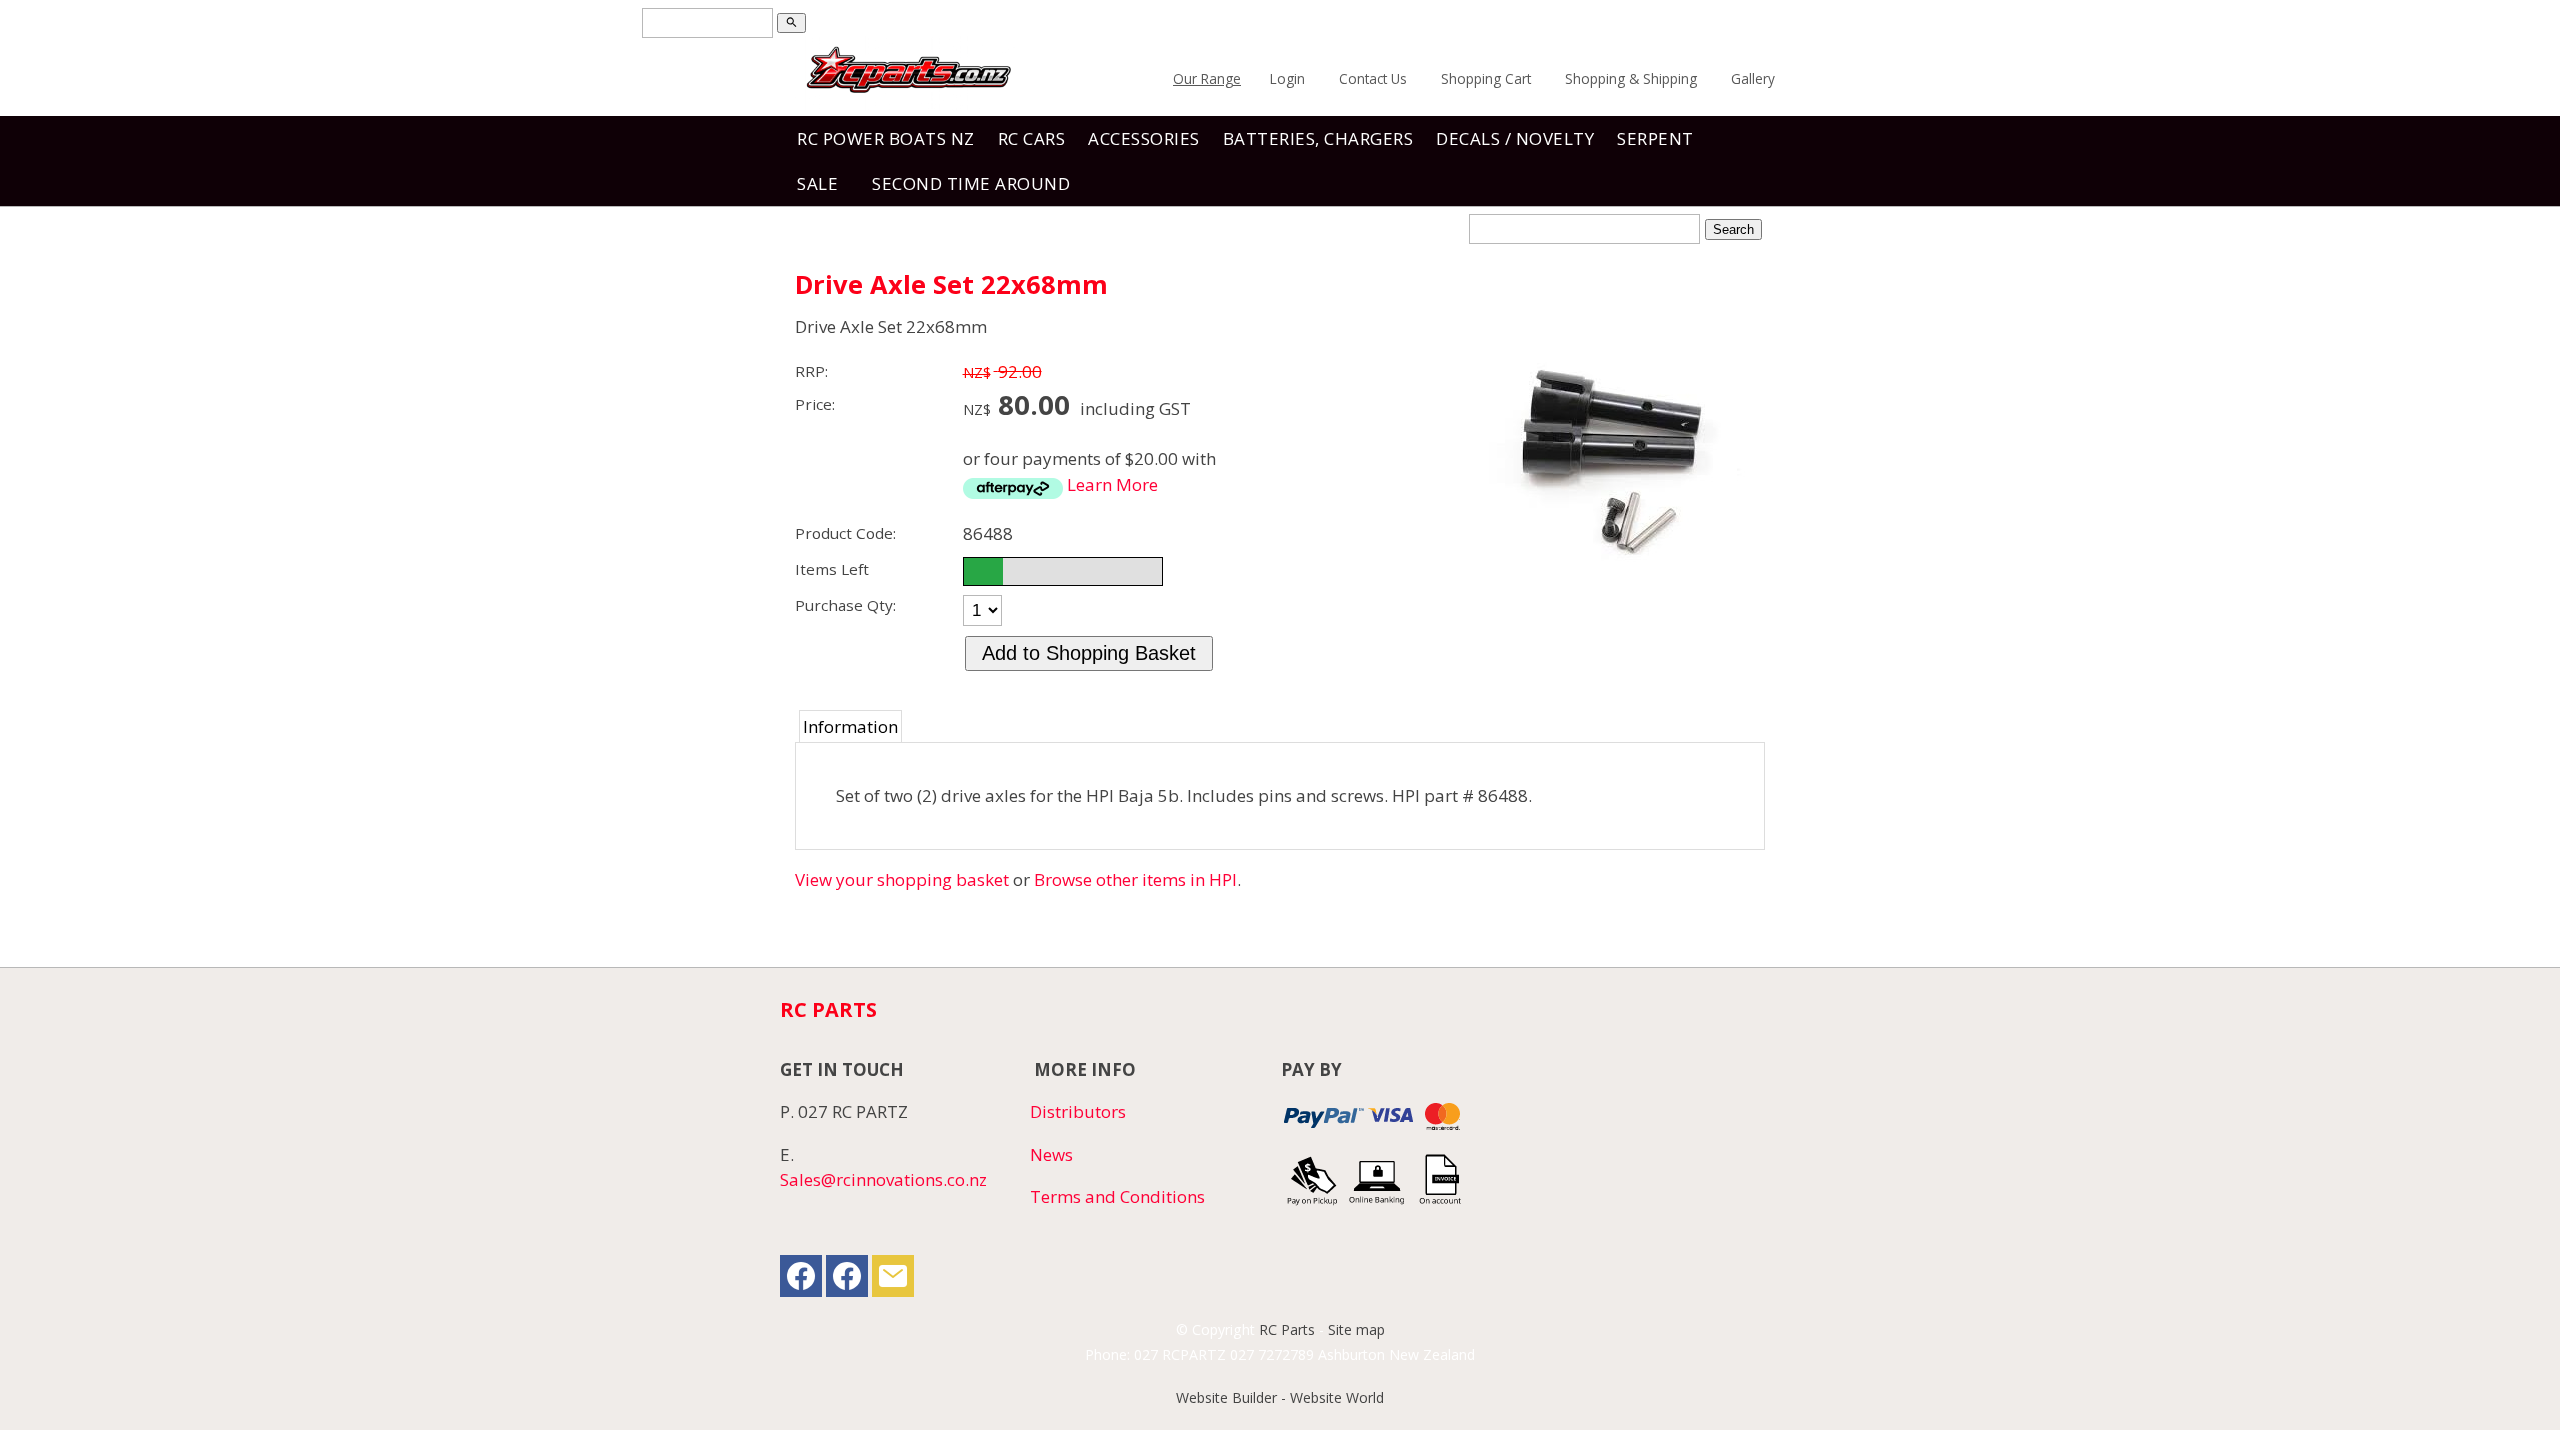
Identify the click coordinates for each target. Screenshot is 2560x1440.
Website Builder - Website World (1280, 1397)
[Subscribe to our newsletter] (893, 1280)
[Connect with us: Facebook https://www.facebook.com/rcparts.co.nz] (801, 1280)
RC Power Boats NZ (886, 138)
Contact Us (1373, 78)
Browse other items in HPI (1135, 879)
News (1051, 1154)
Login (1287, 78)
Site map (1356, 1329)
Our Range (1207, 78)
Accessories (1144, 138)
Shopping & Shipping (1631, 78)
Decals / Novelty (1515, 138)
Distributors (1078, 1111)
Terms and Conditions (1117, 1196)
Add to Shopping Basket (1089, 653)
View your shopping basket (902, 879)
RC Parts (1287, 1329)
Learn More (1112, 484)
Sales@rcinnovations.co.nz (883, 1179)
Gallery (1753, 78)
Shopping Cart (1486, 78)
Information (850, 726)
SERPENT (1655, 138)
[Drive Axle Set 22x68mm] (1615, 607)
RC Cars (1032, 138)
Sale (817, 183)
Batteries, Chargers (1318, 138)
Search (1733, 229)
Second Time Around (971, 183)
